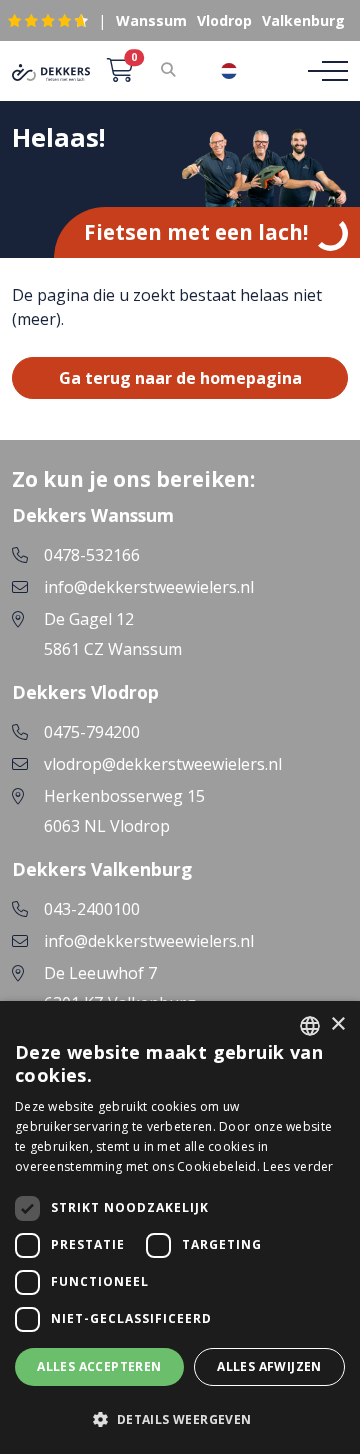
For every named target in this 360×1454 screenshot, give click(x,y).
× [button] (337, 1024)
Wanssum (151, 20)
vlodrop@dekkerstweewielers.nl (163, 764)
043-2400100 (92, 909)
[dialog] (180, 1227)
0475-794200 (92, 732)
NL (259, 71)
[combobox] (244, 71)
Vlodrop (224, 20)
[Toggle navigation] (322, 71)
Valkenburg (303, 20)
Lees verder (298, 1166)
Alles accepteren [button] (99, 1366)
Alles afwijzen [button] (269, 1366)
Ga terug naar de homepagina (180, 378)
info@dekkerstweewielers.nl (149, 587)
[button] (180, 1419)
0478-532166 (92, 555)
